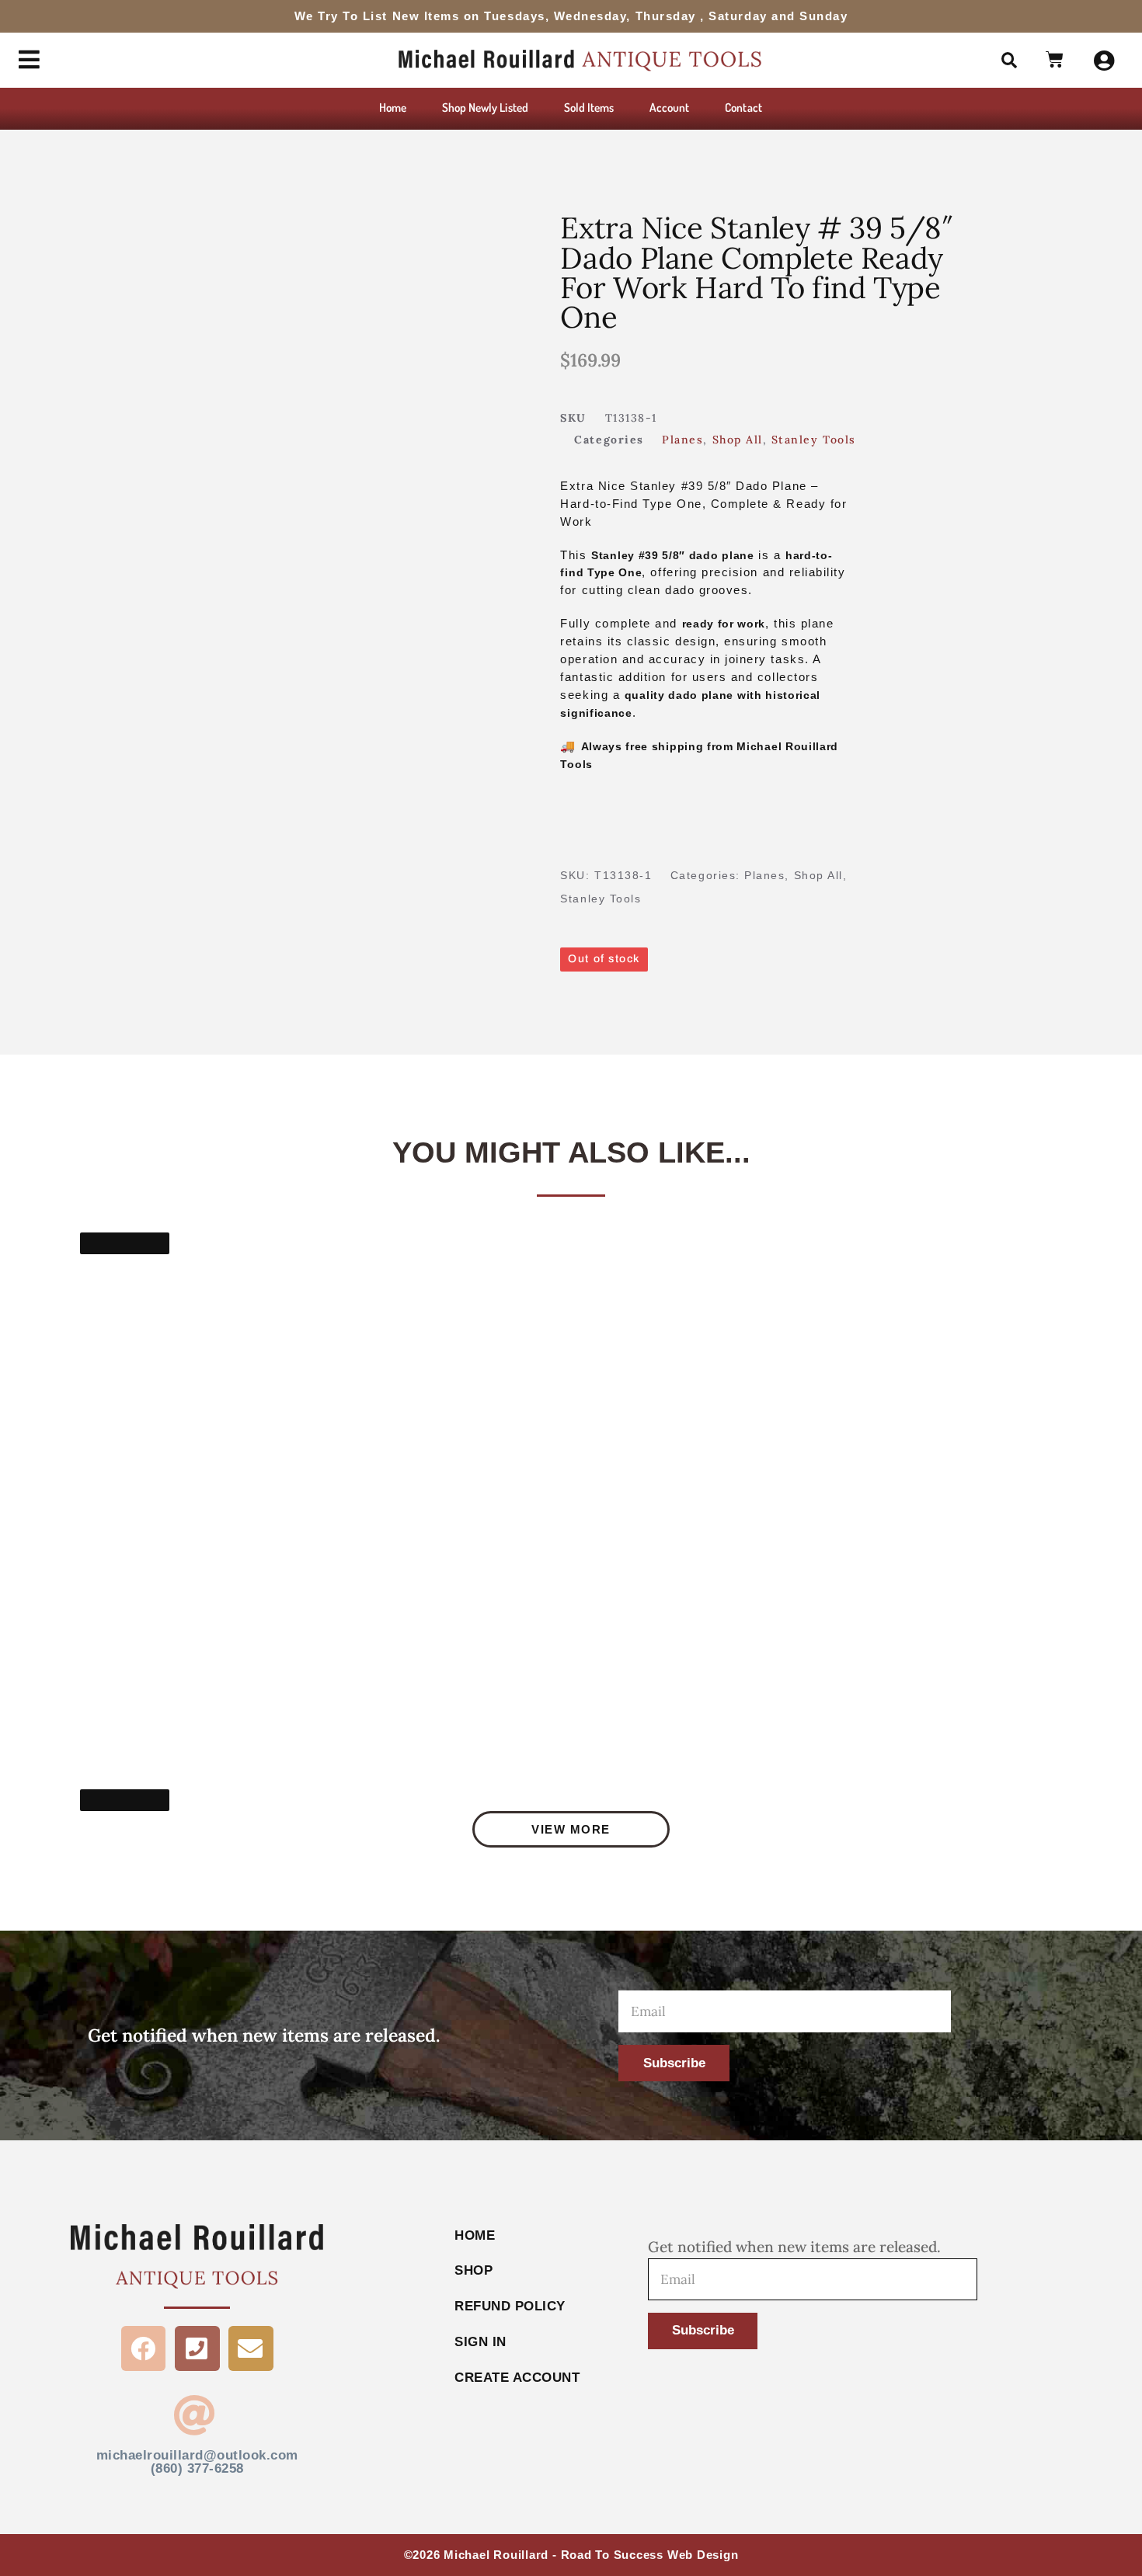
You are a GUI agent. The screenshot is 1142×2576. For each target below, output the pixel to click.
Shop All (738, 440)
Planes (682, 440)
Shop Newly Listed (485, 107)
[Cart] (1055, 61)
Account (669, 107)
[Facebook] (144, 2348)
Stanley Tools (814, 440)
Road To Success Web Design (650, 2555)
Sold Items (589, 107)
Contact (743, 107)
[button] (1009, 61)
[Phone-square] (197, 2348)
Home (393, 107)
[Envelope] (251, 2348)
